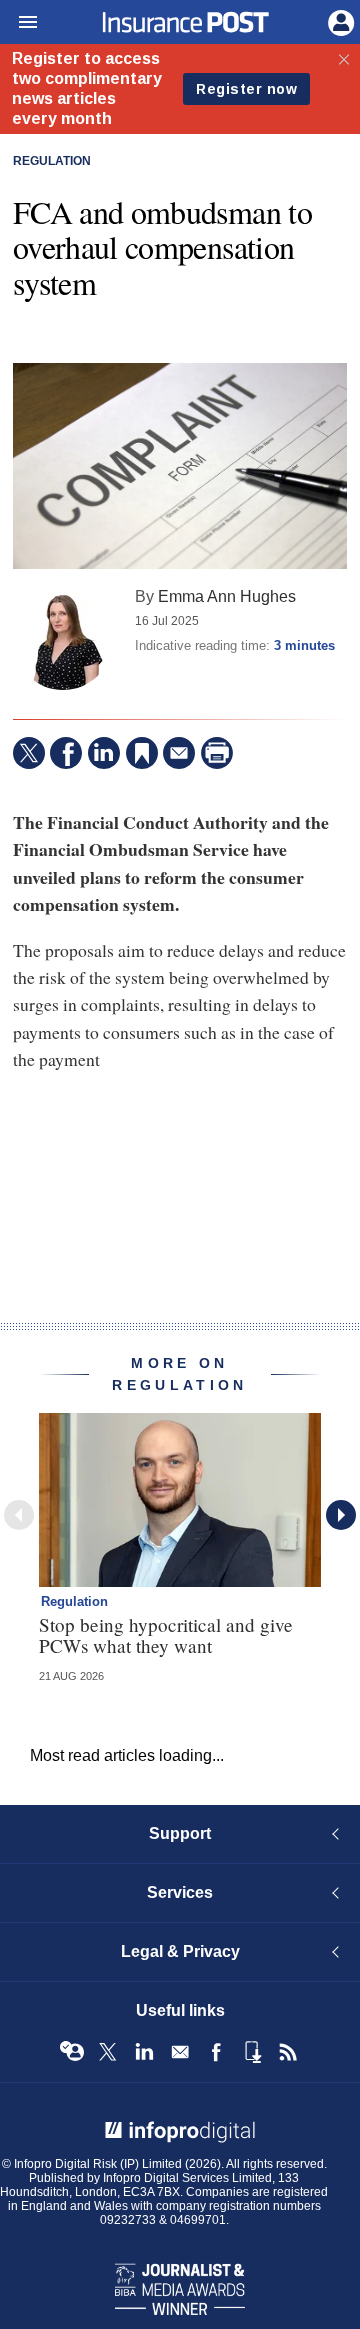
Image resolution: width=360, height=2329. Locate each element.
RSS (288, 2052)
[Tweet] (29, 753)
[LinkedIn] (104, 753)
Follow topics (72, 2052)
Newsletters (180, 2052)
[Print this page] (217, 753)
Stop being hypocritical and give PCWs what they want (166, 1635)
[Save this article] (142, 753)
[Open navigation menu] (19, 23)
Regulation (52, 161)
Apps (252, 2052)
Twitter (108, 2052)
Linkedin (144, 2052)
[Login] (339, 21)
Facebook (216, 2052)
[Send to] (179, 753)
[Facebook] (66, 753)
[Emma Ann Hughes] (63, 640)
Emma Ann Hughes (227, 596)
